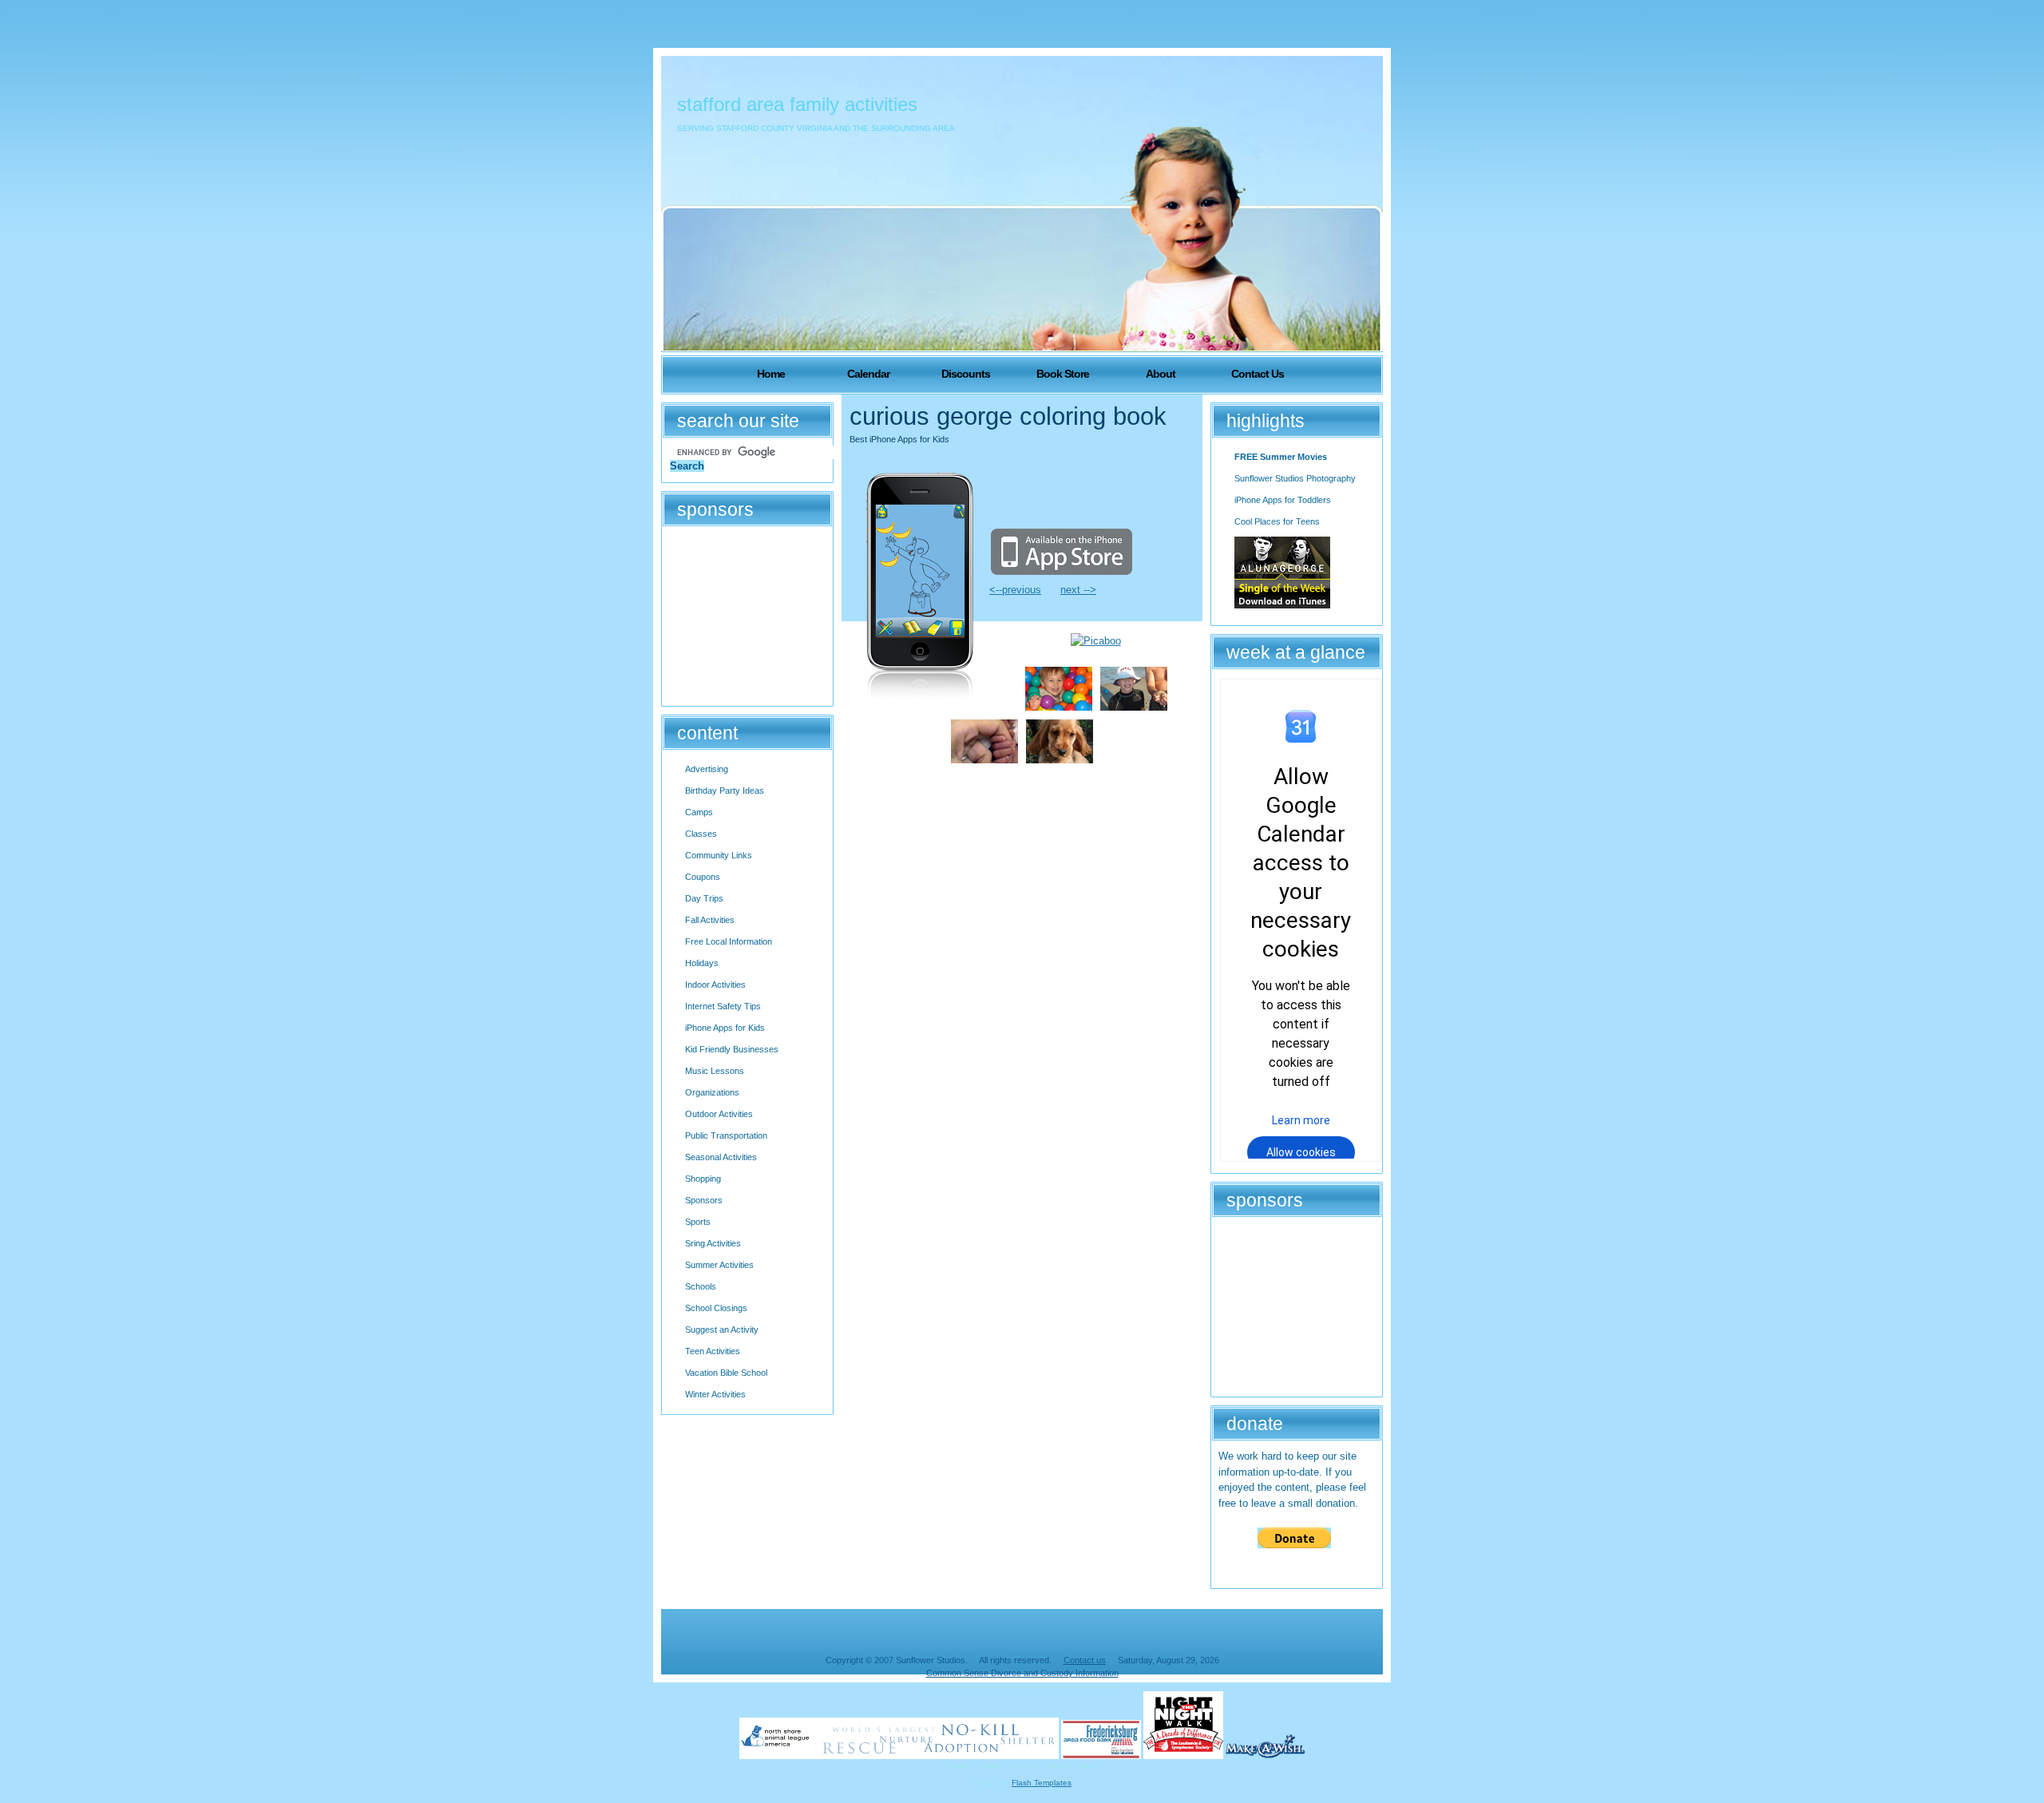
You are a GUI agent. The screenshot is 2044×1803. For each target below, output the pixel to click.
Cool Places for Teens (1277, 521)
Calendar (868, 374)
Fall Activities (710, 920)
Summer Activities (719, 1265)
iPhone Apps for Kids (725, 1028)
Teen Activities (713, 1351)
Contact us (1085, 1660)
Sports (698, 1222)
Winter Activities (715, 1394)
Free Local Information (729, 941)
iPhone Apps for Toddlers (1283, 500)
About (1161, 374)
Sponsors (704, 1200)
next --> (1078, 590)
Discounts (966, 374)
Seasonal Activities (721, 1157)
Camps (699, 812)
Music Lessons (715, 1071)
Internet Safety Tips (723, 1006)
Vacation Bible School (726, 1373)
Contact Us (1258, 374)
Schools (701, 1286)
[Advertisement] (749, 614)
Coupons (703, 877)
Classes (701, 834)
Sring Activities (713, 1243)
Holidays (702, 963)
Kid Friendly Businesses (732, 1049)
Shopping (703, 1179)
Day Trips (704, 898)
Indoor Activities (715, 985)
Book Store (1063, 374)
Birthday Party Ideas (725, 791)
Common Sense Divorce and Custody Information (1022, 1673)
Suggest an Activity (722, 1329)
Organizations (712, 1092)
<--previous (1015, 590)
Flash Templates (1042, 1783)
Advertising (707, 769)
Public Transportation (726, 1135)
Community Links (719, 855)
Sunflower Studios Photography (1295, 478)
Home (771, 374)
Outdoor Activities (719, 1114)
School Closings (716, 1308)
